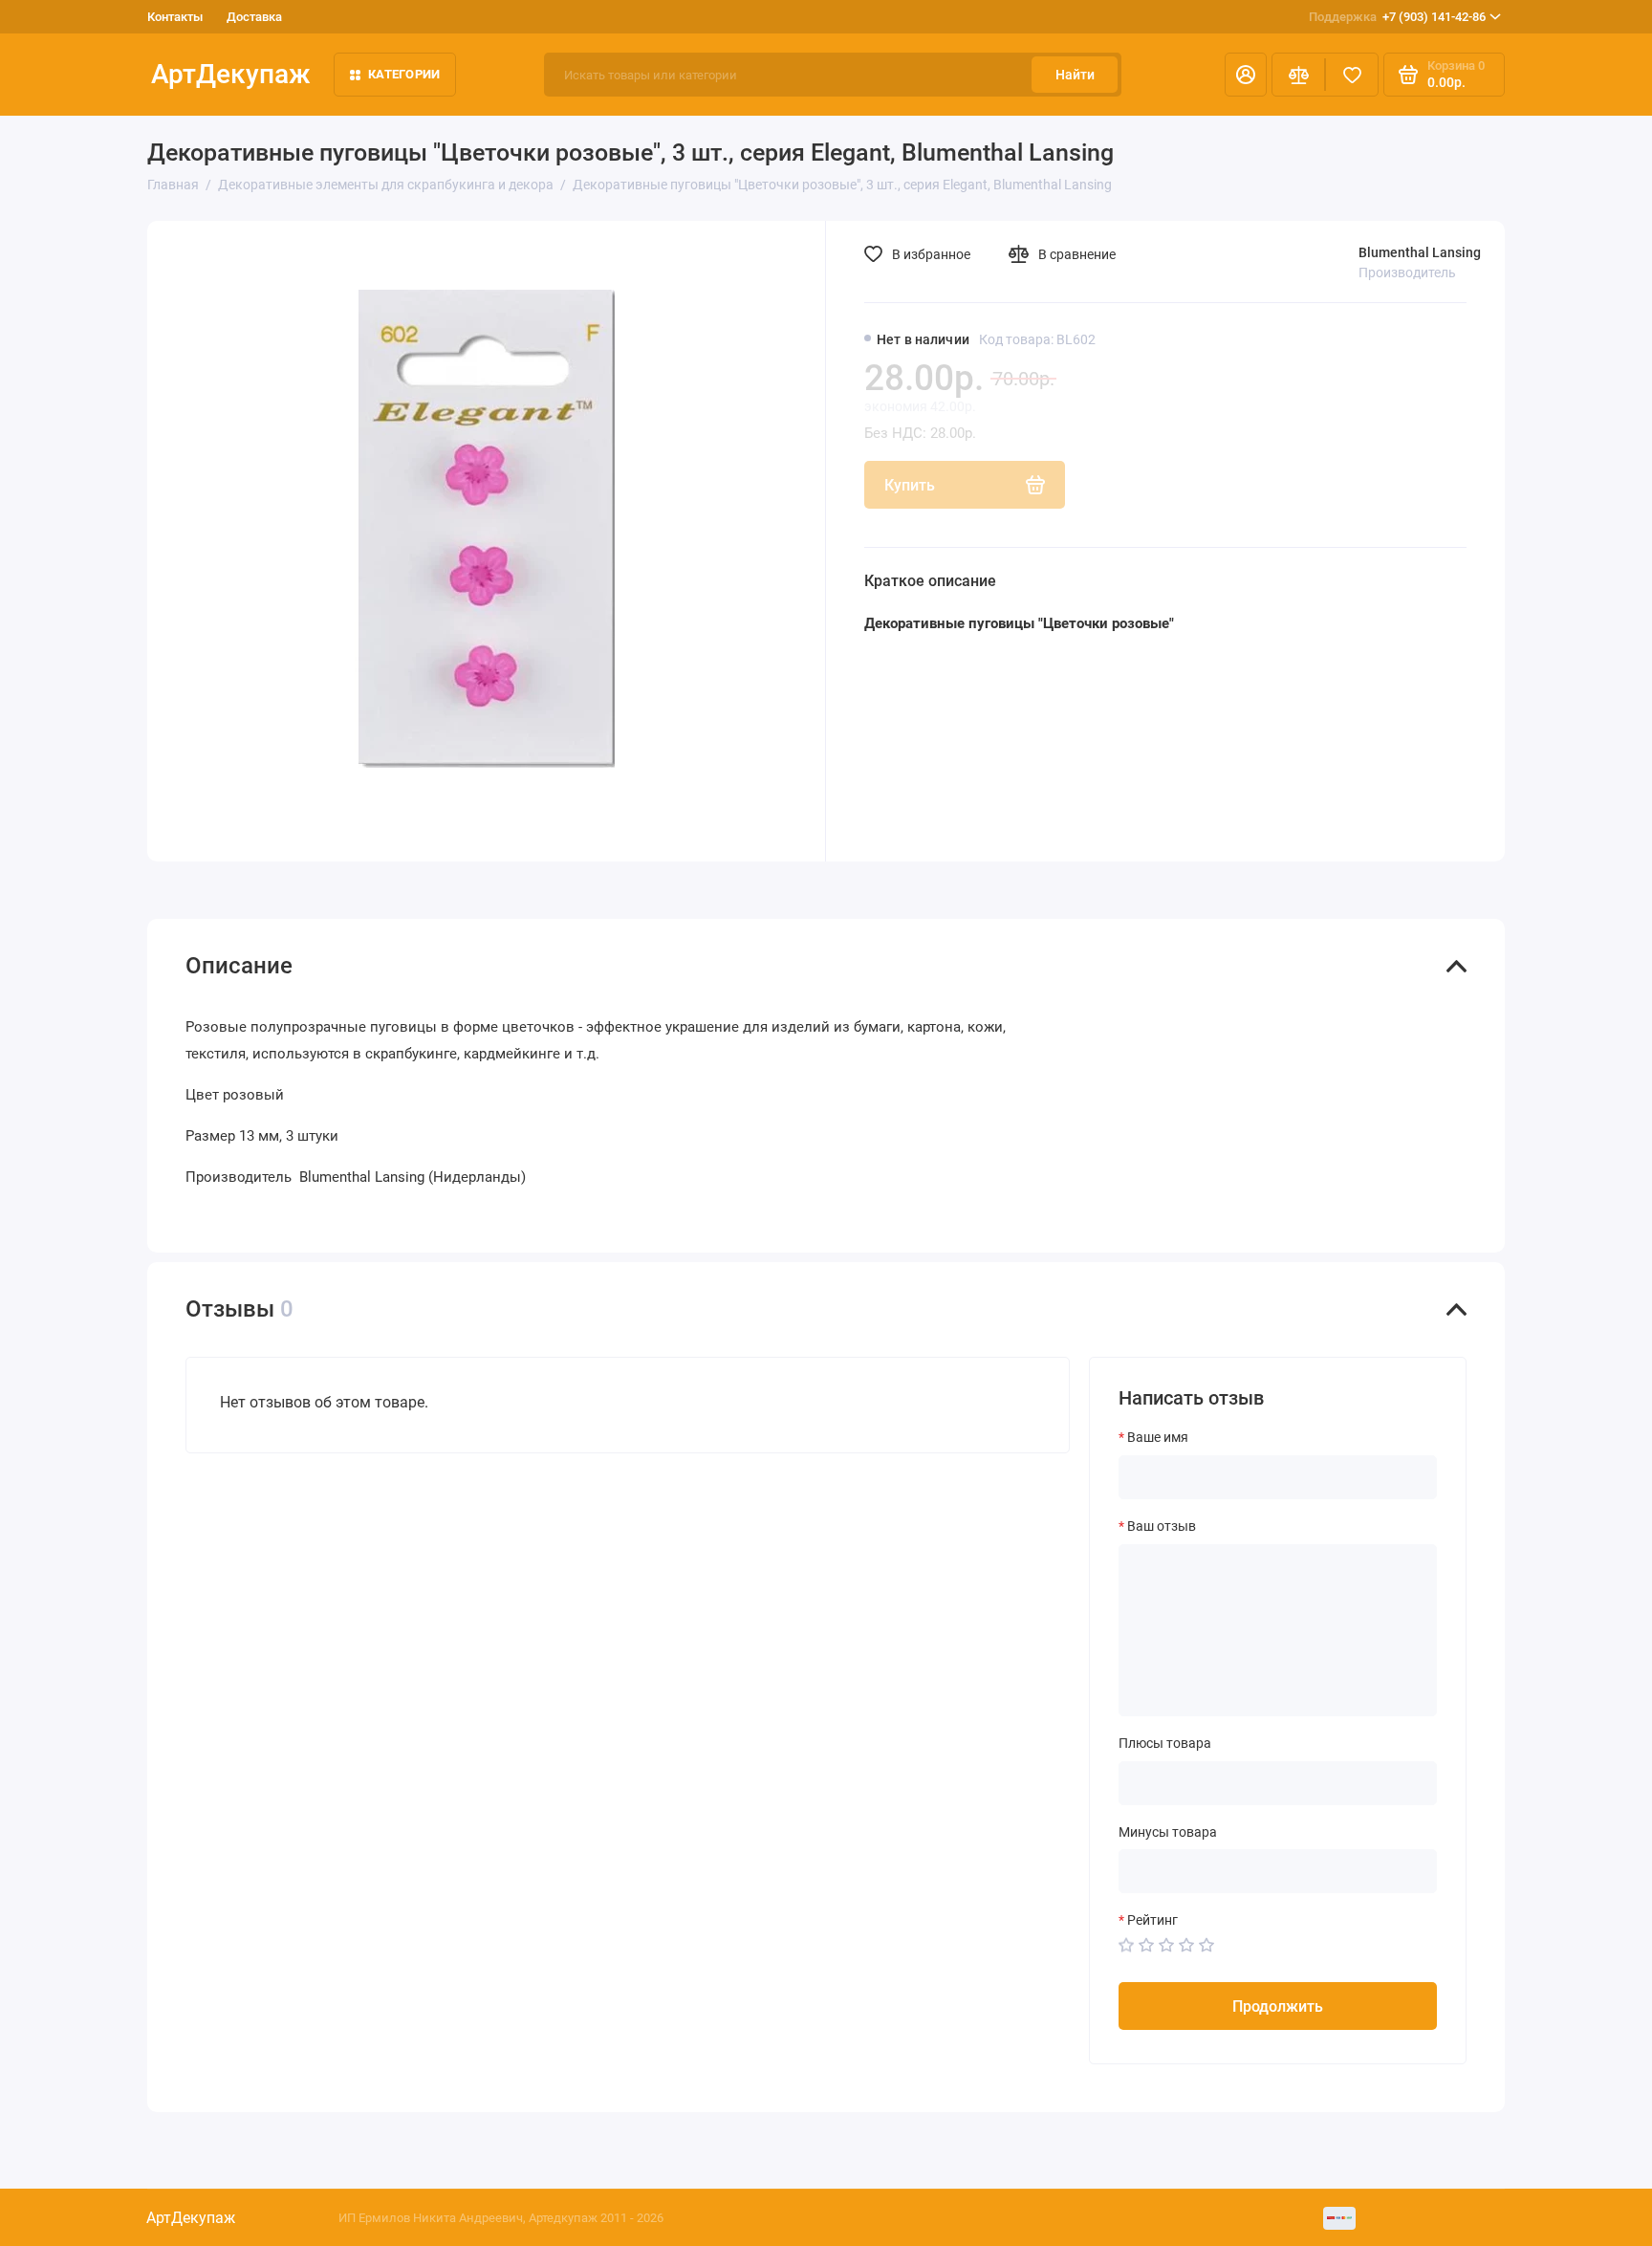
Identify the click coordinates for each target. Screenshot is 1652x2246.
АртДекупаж (231, 74)
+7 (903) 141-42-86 (1397, 17)
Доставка (254, 17)
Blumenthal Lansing (1420, 252)
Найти (1075, 75)
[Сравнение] (1298, 75)
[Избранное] (1352, 75)
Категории (404, 74)
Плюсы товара (1165, 1743)
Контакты (175, 17)
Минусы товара (1168, 1832)
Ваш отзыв (1162, 1526)
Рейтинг (1152, 1920)
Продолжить (1278, 2006)
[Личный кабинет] (1246, 75)
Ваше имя (1158, 1437)
